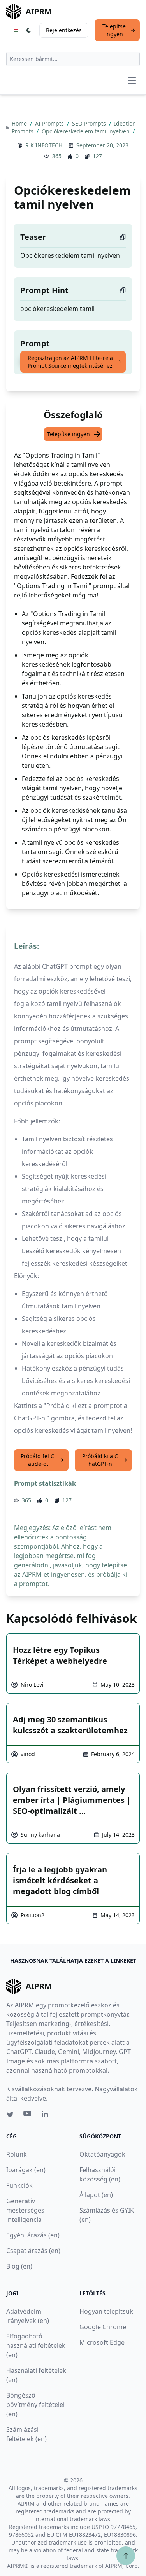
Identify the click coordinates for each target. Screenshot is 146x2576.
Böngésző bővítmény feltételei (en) (35, 2405)
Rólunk (17, 2154)
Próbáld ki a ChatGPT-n (100, 1460)
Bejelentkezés (64, 30)
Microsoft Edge (102, 2342)
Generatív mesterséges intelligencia (25, 2210)
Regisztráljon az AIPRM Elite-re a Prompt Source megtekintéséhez (70, 362)
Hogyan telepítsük (106, 2311)
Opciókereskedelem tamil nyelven (86, 131)
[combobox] (73, 59)
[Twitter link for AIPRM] (10, 2115)
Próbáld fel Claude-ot (38, 1460)
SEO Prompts (90, 123)
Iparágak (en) (26, 2170)
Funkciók (19, 2185)
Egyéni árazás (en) (33, 2235)
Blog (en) (19, 2266)
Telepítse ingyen (114, 30)
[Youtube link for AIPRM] (28, 2115)
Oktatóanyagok (102, 2154)
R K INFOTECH (44, 145)
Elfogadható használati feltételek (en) (36, 2345)
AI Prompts (50, 123)
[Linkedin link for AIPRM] (47, 2115)
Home (20, 123)
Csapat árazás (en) (33, 2251)
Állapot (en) (96, 2195)
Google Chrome (103, 2327)
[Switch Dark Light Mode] (29, 30)
